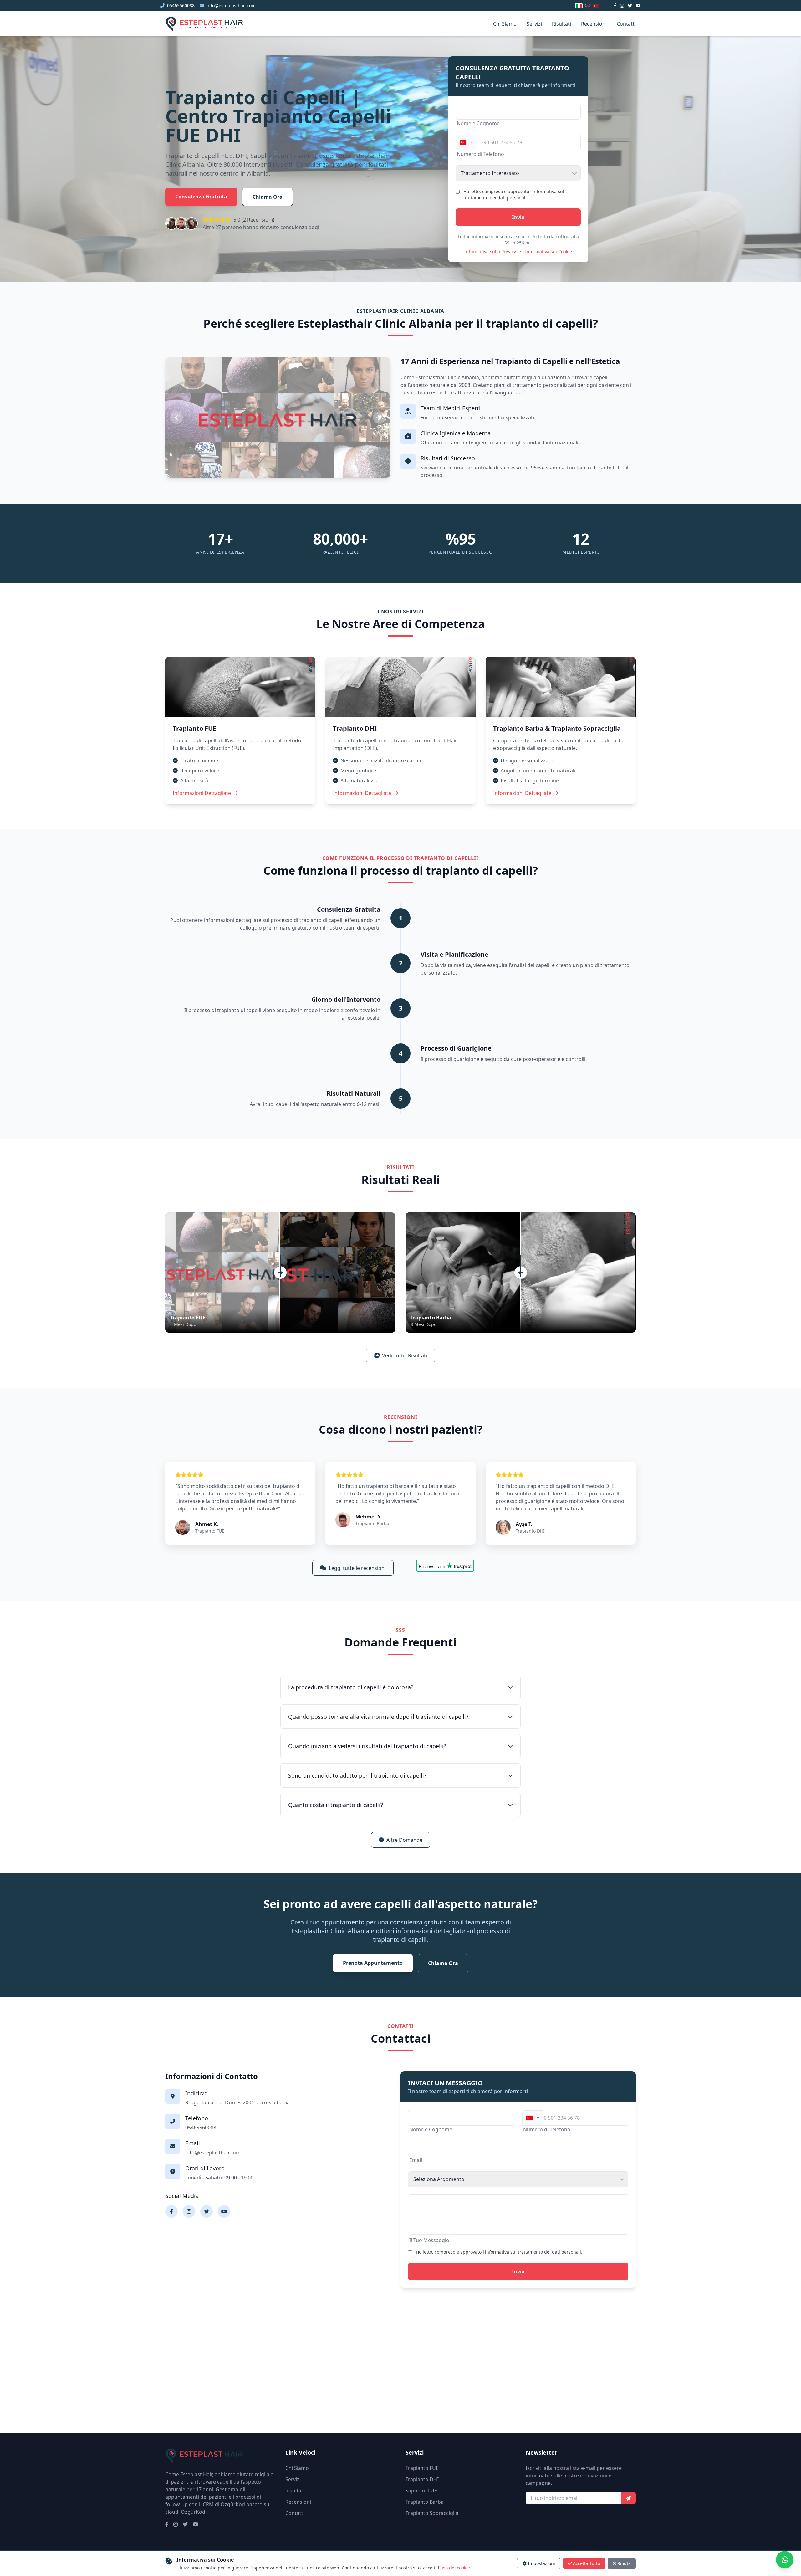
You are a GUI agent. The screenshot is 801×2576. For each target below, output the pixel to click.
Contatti (626, 24)
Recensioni (594, 24)
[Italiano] (579, 6)
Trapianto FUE (422, 2468)
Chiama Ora (268, 197)
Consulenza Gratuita (201, 197)
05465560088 (181, 5)
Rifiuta (624, 2563)
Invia (518, 217)
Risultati (561, 24)
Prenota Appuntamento (373, 1963)
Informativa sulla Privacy (490, 251)
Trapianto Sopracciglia (432, 2513)
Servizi (534, 24)
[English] (588, 6)
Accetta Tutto (587, 2563)
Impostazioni (541, 2563)
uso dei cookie (455, 2568)
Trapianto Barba (425, 2502)
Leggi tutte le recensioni (357, 1568)
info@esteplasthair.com (231, 5)
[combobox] (467, 142)
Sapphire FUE (421, 2491)
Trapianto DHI (422, 2479)
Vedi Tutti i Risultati (405, 1355)
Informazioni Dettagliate (202, 793)
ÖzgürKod (193, 2512)
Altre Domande (404, 1840)
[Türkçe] (596, 6)
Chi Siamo (505, 24)
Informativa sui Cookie (548, 251)
